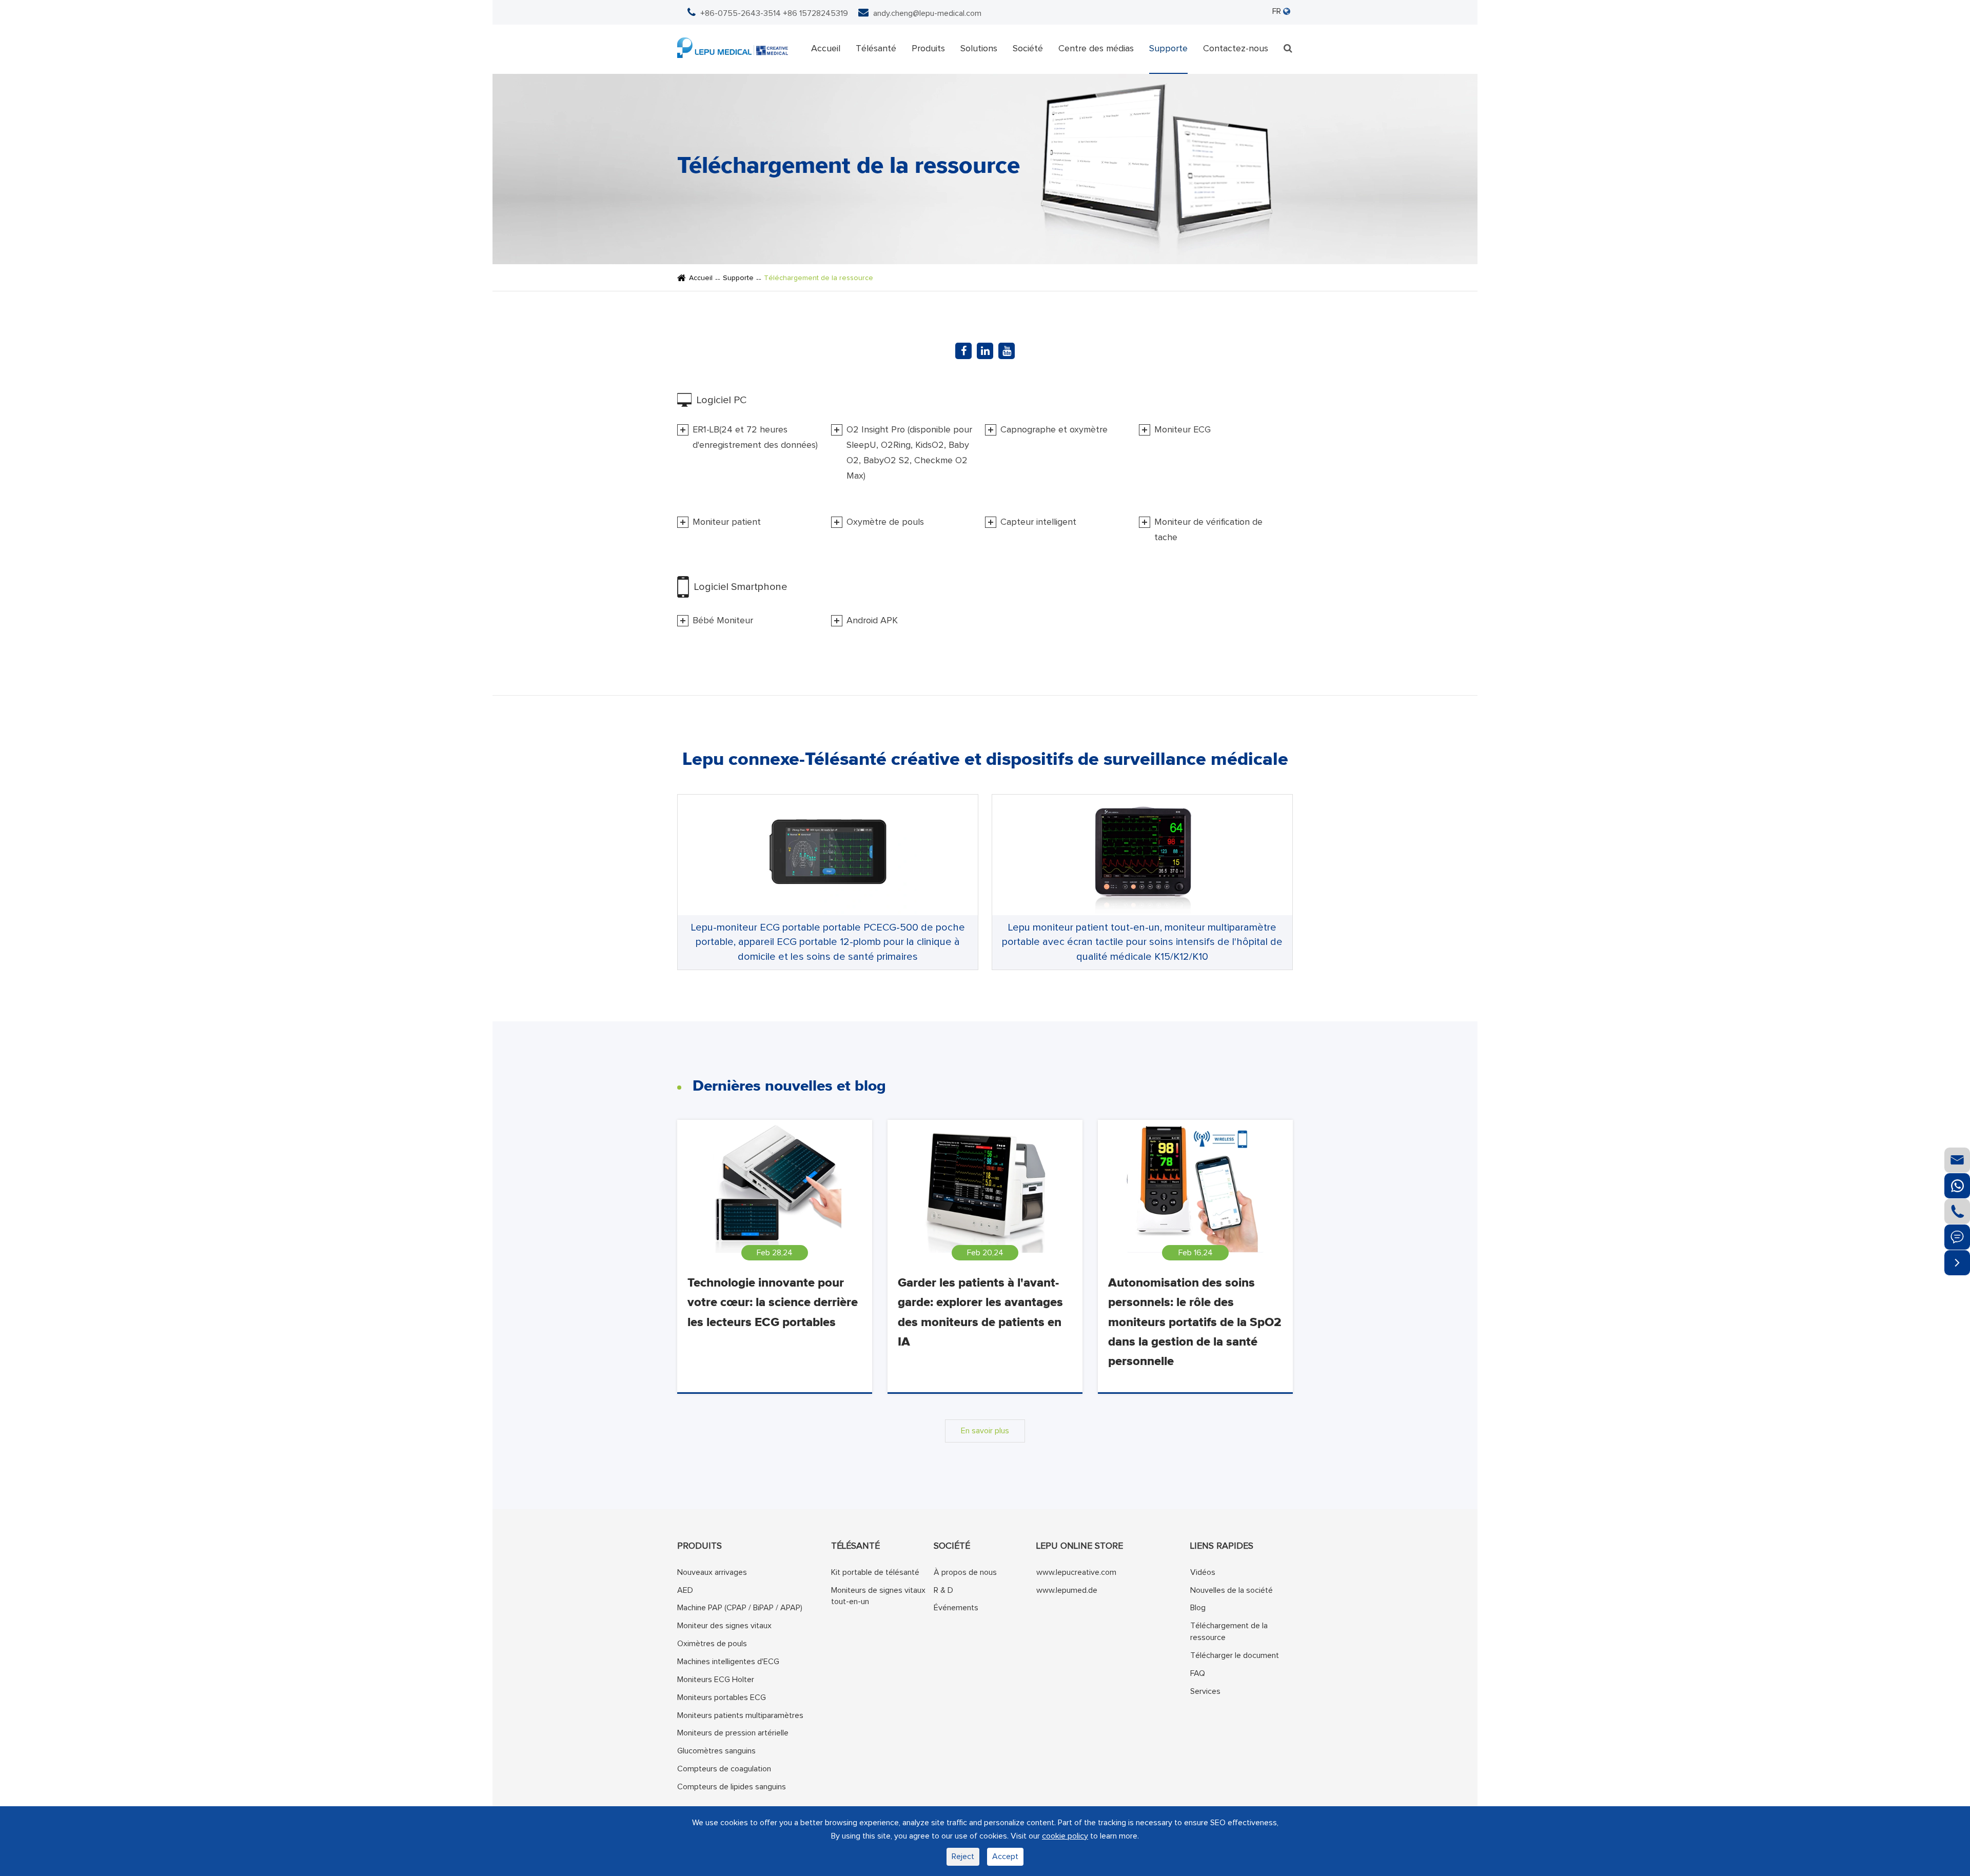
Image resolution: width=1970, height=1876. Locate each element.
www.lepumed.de (1067, 1590)
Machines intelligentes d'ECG (728, 1662)
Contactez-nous (1236, 49)
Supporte (1168, 49)
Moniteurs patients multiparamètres (740, 1715)
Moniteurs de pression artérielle (733, 1733)
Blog (1198, 1608)
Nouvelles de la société (1232, 1590)
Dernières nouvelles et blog (789, 1086)
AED (685, 1590)
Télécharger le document (1235, 1655)
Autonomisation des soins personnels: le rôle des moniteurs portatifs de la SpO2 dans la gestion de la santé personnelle (1195, 1322)
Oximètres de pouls (712, 1644)
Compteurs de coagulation (724, 1769)
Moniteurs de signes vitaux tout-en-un (878, 1596)
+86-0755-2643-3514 (741, 13)
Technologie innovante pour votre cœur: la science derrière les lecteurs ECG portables (773, 1303)
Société (1028, 49)
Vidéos (1203, 1572)
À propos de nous (965, 1572)
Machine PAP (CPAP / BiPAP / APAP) (740, 1608)
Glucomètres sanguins (716, 1751)
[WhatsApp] (1957, 1186)
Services (1205, 1691)
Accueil (826, 49)
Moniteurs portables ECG (722, 1697)
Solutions (979, 49)
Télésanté (876, 49)
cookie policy (1065, 1836)
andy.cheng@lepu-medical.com (927, 13)
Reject (963, 1857)
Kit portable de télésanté (875, 1572)
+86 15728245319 (815, 13)
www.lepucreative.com (1076, 1572)
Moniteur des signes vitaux (724, 1626)
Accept (1005, 1857)
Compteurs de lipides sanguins (732, 1786)
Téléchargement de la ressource (819, 278)
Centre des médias (1096, 49)
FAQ (1198, 1673)
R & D (943, 1590)
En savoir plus (985, 1431)
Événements (956, 1608)
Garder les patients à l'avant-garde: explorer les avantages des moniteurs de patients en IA (980, 1312)
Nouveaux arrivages (712, 1572)
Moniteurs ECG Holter (716, 1679)
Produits (928, 49)
